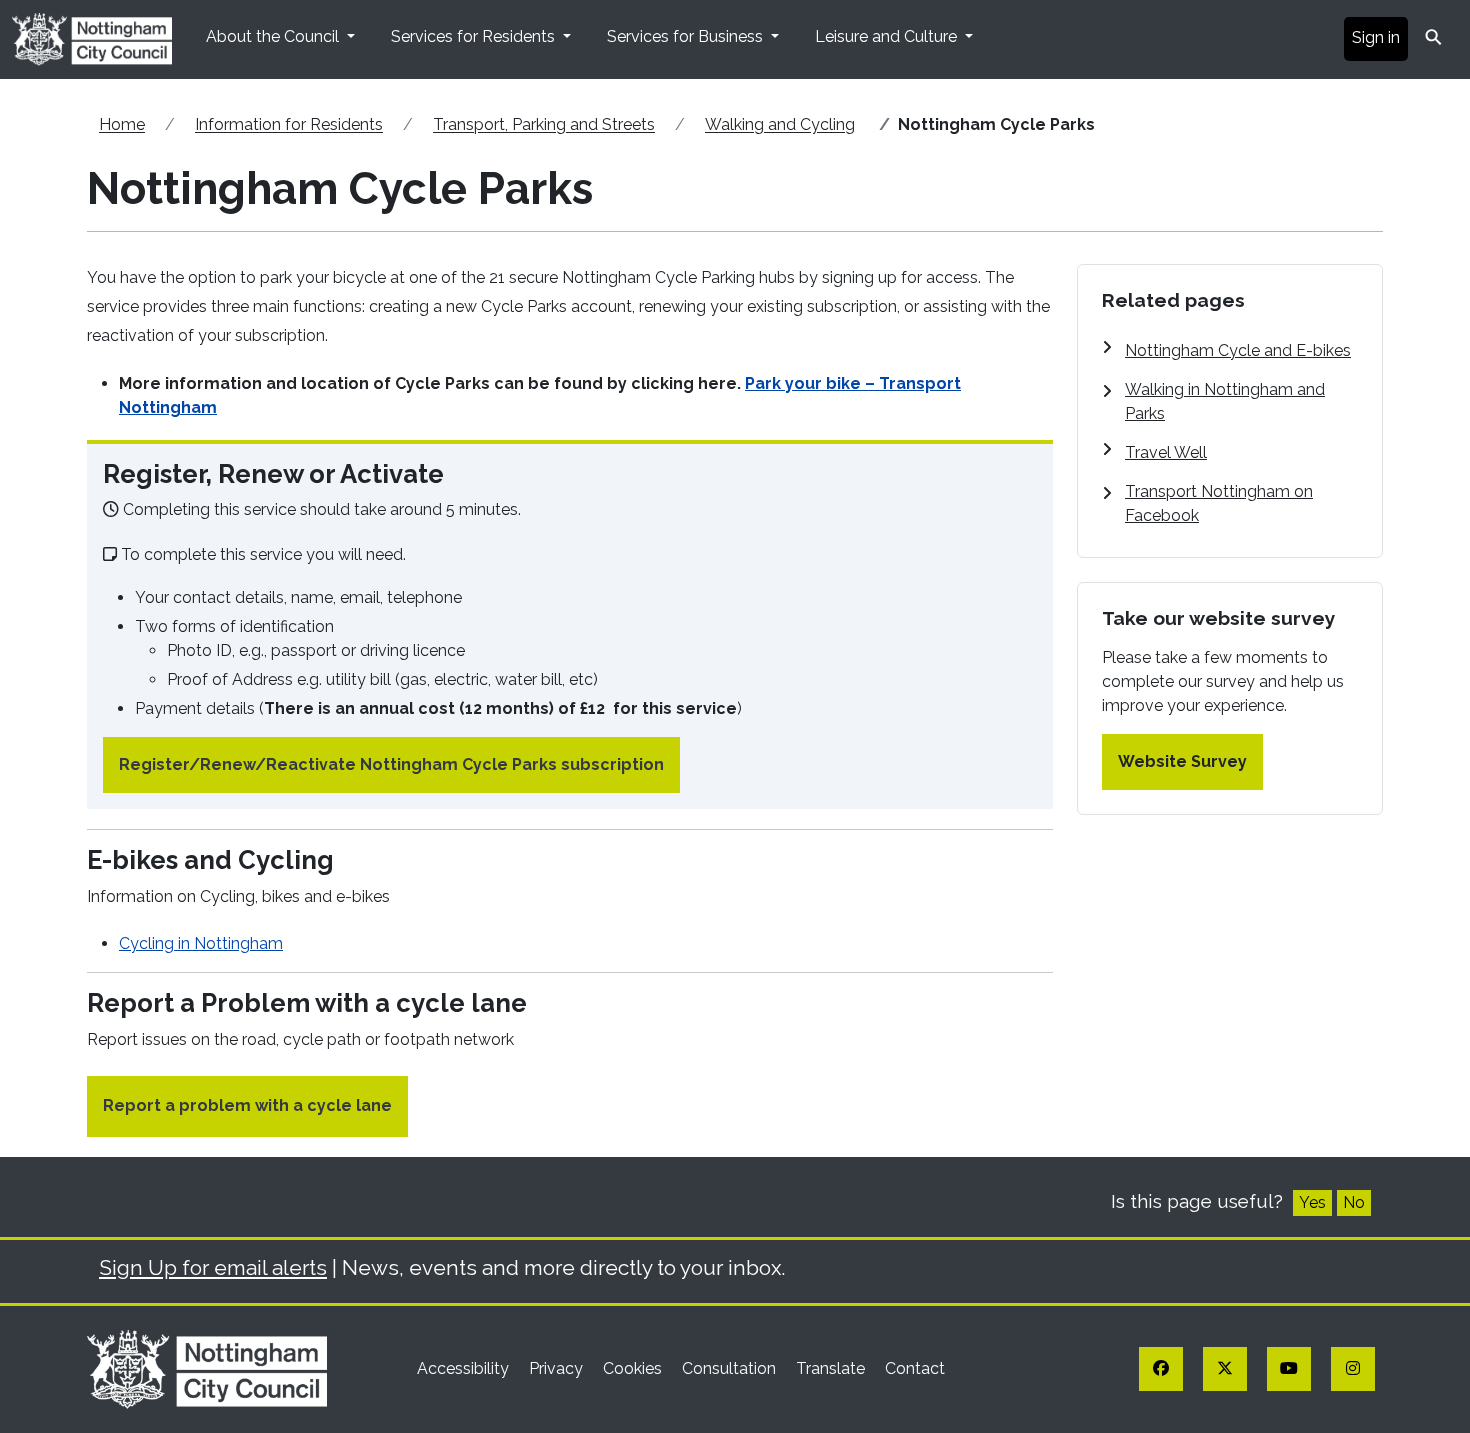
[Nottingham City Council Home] (207, 1367)
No (1354, 1202)
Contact (915, 1368)
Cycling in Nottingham (201, 943)
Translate (832, 1368)
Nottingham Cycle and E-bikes (1238, 350)
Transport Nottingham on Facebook (1219, 503)
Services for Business (687, 36)
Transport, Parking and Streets (544, 124)
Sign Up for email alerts (213, 1267)
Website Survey (1182, 761)
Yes (1312, 1202)
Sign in (1376, 37)
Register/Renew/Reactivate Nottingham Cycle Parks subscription (391, 764)
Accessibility (465, 1368)
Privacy (558, 1368)
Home (122, 124)
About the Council (274, 36)
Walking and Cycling (780, 124)
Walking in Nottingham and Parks (1225, 401)
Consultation (731, 1368)
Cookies (634, 1368)
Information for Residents (289, 124)
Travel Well (1166, 452)
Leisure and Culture (888, 36)
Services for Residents (475, 36)
